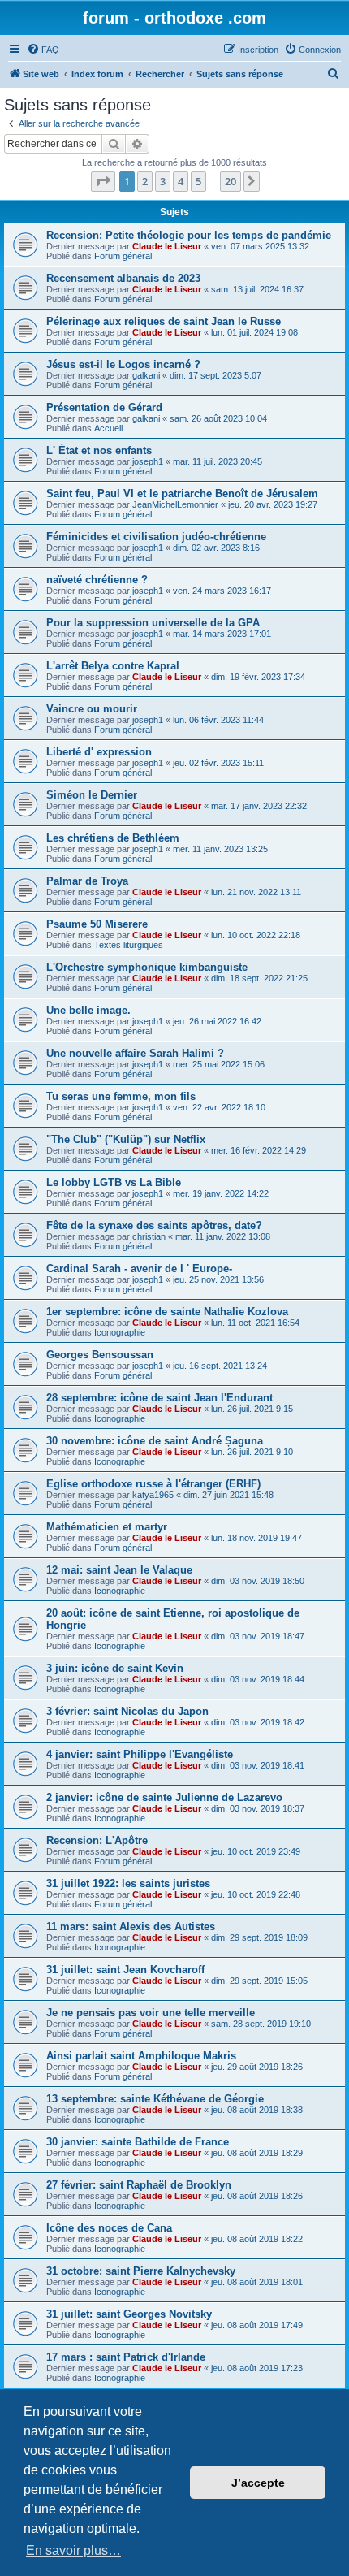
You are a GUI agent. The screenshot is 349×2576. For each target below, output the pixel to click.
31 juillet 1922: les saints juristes (128, 1883)
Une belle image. (88, 1010)
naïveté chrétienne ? (97, 580)
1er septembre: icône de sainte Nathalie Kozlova (167, 1312)
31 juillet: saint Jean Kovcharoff (125, 1970)
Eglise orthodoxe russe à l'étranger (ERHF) (153, 1484)
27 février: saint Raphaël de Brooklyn (139, 2185)
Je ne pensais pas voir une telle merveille (151, 2013)
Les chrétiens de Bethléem (113, 838)
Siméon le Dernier (92, 795)
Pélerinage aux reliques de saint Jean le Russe (164, 321)
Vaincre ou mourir (92, 709)
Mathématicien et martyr (107, 1527)
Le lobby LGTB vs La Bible (114, 1182)
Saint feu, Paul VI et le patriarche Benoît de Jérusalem (182, 494)
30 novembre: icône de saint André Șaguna (155, 1441)
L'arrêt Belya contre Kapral (113, 666)
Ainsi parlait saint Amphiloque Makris (141, 2056)
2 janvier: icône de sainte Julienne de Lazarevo (164, 1797)
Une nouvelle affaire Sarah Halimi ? (135, 1053)
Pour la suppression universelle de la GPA (153, 623)
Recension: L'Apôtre (97, 1840)
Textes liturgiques (129, 945)
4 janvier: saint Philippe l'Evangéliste (140, 1754)
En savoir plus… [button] (73, 2550)
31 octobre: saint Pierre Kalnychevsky (141, 2271)
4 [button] (181, 181)
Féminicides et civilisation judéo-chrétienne (156, 537)
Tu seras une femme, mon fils (121, 1096)
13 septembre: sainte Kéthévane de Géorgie (155, 2099)
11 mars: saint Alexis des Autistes (131, 1927)
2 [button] (145, 181)
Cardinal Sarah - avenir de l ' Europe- (139, 1269)
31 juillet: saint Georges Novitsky (129, 2314)
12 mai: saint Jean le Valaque (119, 1570)
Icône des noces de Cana (109, 2228)
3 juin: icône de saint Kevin (115, 1668)
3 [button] (163, 181)
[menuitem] (43, 50)
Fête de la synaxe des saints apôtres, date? (154, 1225)
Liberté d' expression (99, 752)
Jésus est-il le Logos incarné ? (123, 364)
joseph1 (148, 461)
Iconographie (120, 1332)
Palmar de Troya (87, 881)
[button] (103, 181)
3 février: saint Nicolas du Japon (127, 1711)
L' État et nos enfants (99, 450)
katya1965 (153, 1495)
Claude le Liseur (167, 246)
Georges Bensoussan (100, 1355)
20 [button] (231, 181)
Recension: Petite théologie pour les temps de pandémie (189, 235)
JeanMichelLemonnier (175, 504)
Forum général (123, 256)
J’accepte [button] (258, 2483)
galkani (146, 375)
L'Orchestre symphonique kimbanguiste (147, 967)
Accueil (108, 428)
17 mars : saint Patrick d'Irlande (126, 2357)
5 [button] (198, 181)
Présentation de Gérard (104, 407)
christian (149, 1236)
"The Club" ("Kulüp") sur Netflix (126, 1139)
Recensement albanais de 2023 (123, 278)
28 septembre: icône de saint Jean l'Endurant (159, 1398)
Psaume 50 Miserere (97, 924)
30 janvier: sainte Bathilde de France (138, 2142)
